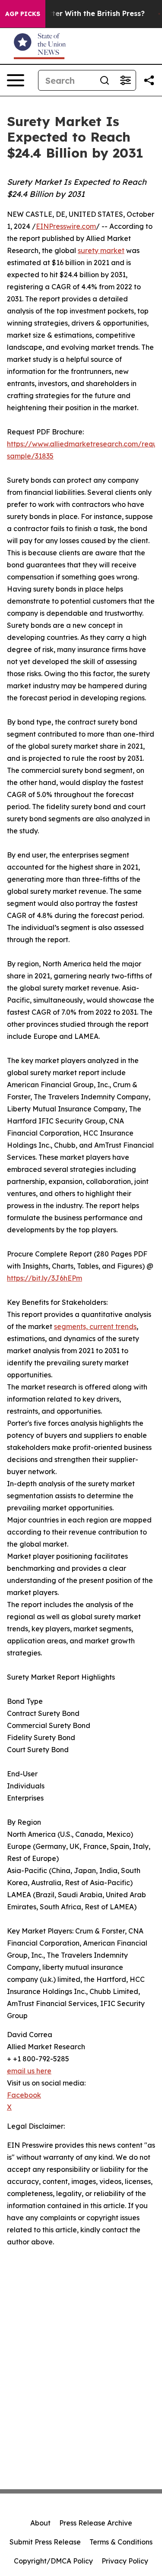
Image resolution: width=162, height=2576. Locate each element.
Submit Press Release (45, 2542)
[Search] (105, 80)
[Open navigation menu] (16, 80)
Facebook (24, 2095)
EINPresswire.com (66, 226)
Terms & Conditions (121, 2542)
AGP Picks (23, 14)
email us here (29, 2071)
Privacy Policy (125, 2561)
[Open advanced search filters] (125, 80)
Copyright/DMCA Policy (53, 2561)
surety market (101, 250)
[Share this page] (149, 80)
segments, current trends (95, 1326)
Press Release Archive (96, 2523)
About (40, 2523)
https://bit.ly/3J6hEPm (44, 1278)
